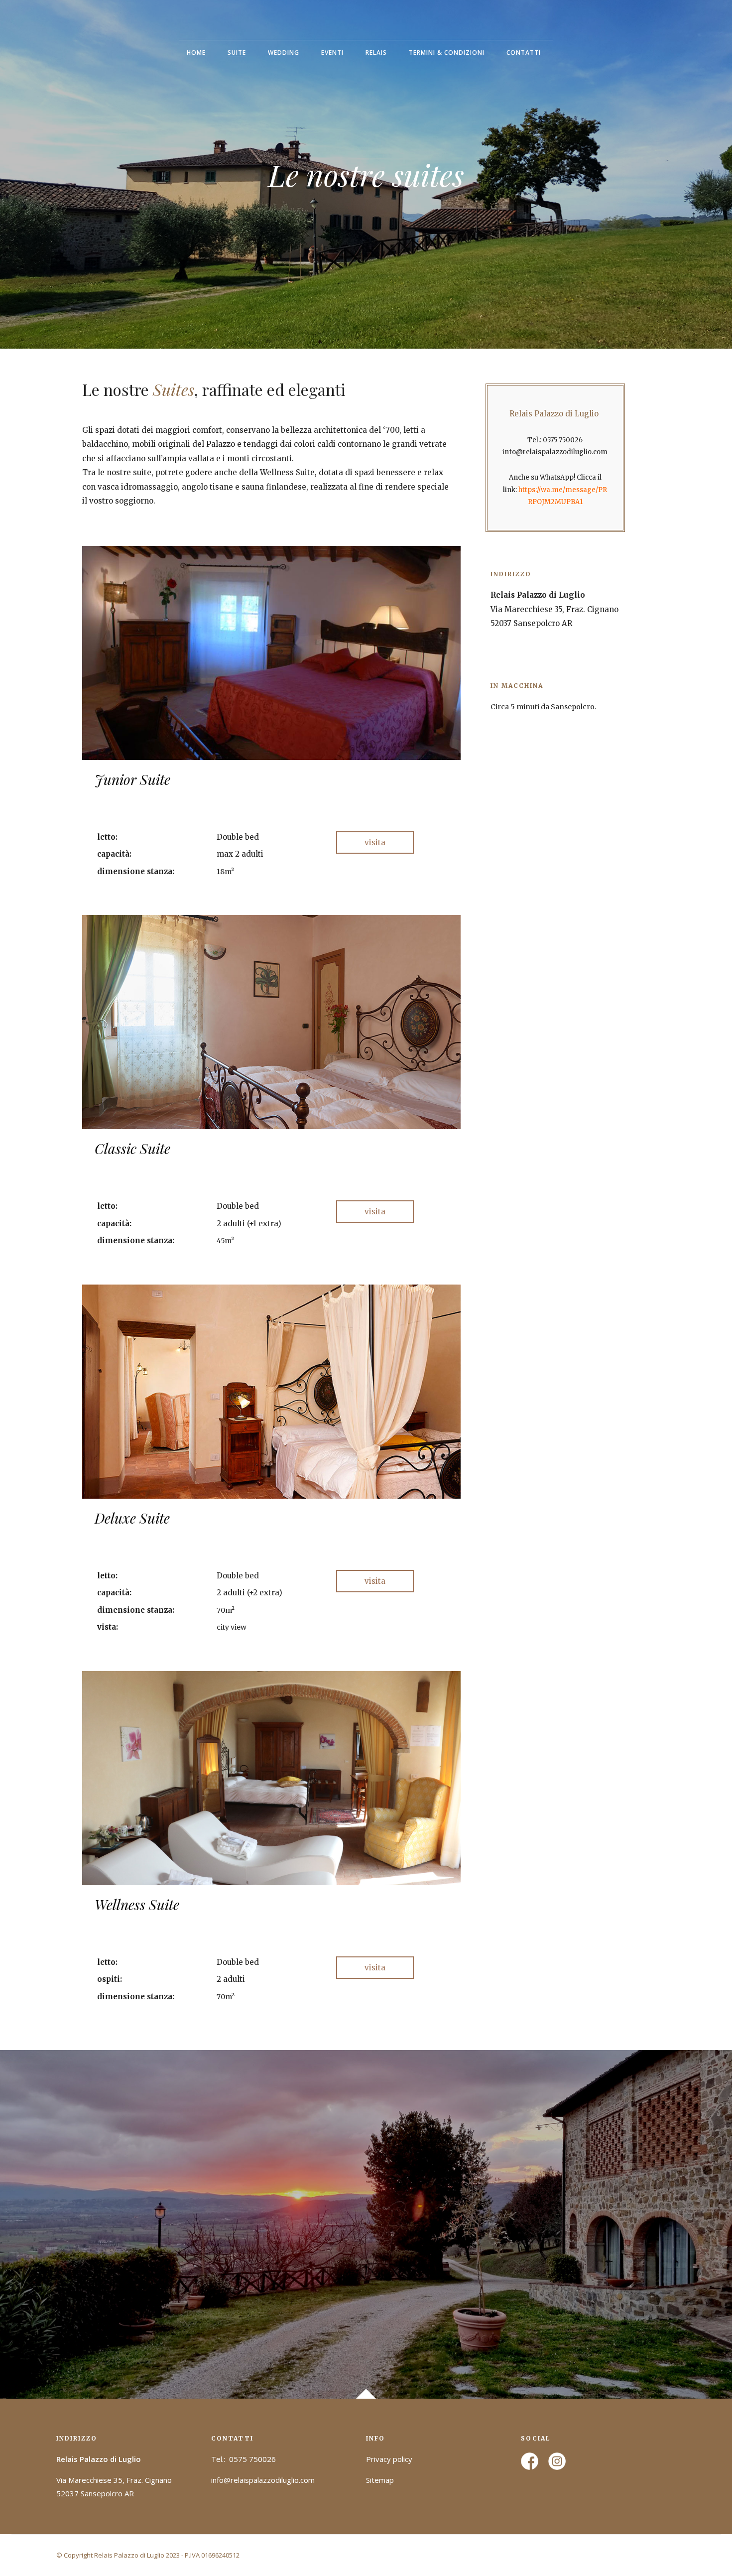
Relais (376, 53)
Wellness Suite (137, 1904)
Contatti (524, 53)
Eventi (332, 53)
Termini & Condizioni (447, 53)
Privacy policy (389, 2459)
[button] (375, 842)
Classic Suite (132, 1148)
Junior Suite (132, 779)
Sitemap (380, 2480)
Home (196, 53)
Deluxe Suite (132, 1518)
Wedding (284, 53)
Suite (237, 53)
